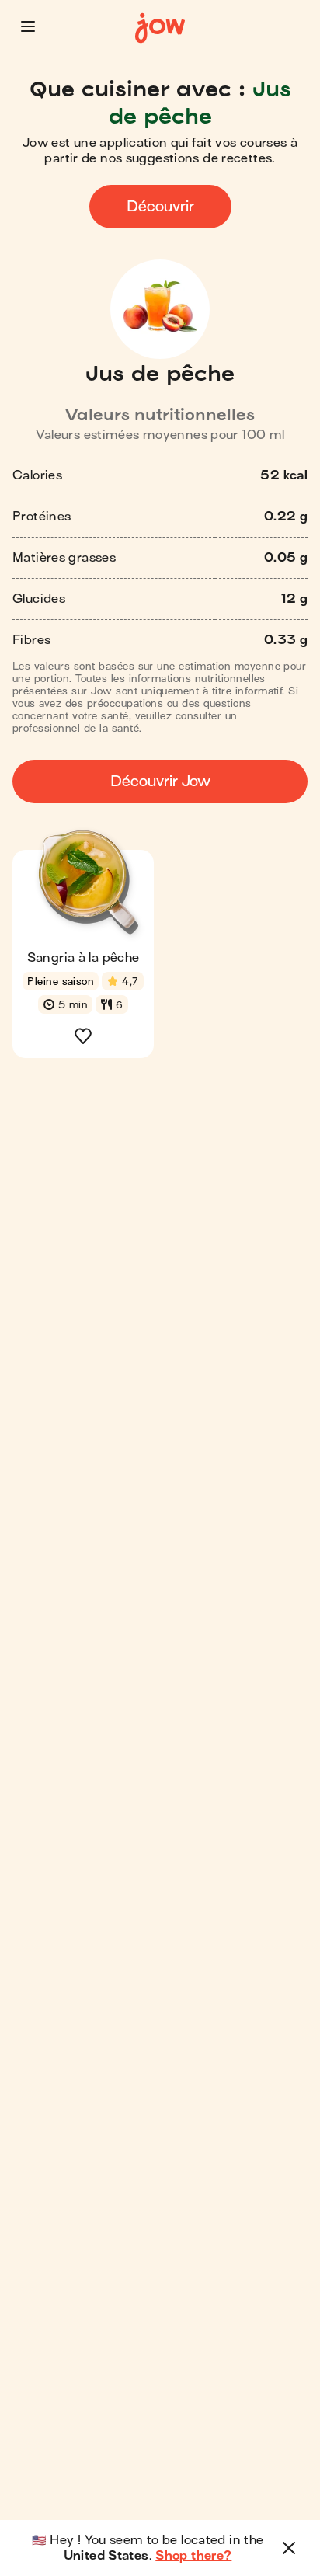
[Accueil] (160, 28)
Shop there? (193, 2556)
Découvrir (160, 206)
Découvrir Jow (160, 781)
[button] (28, 26)
